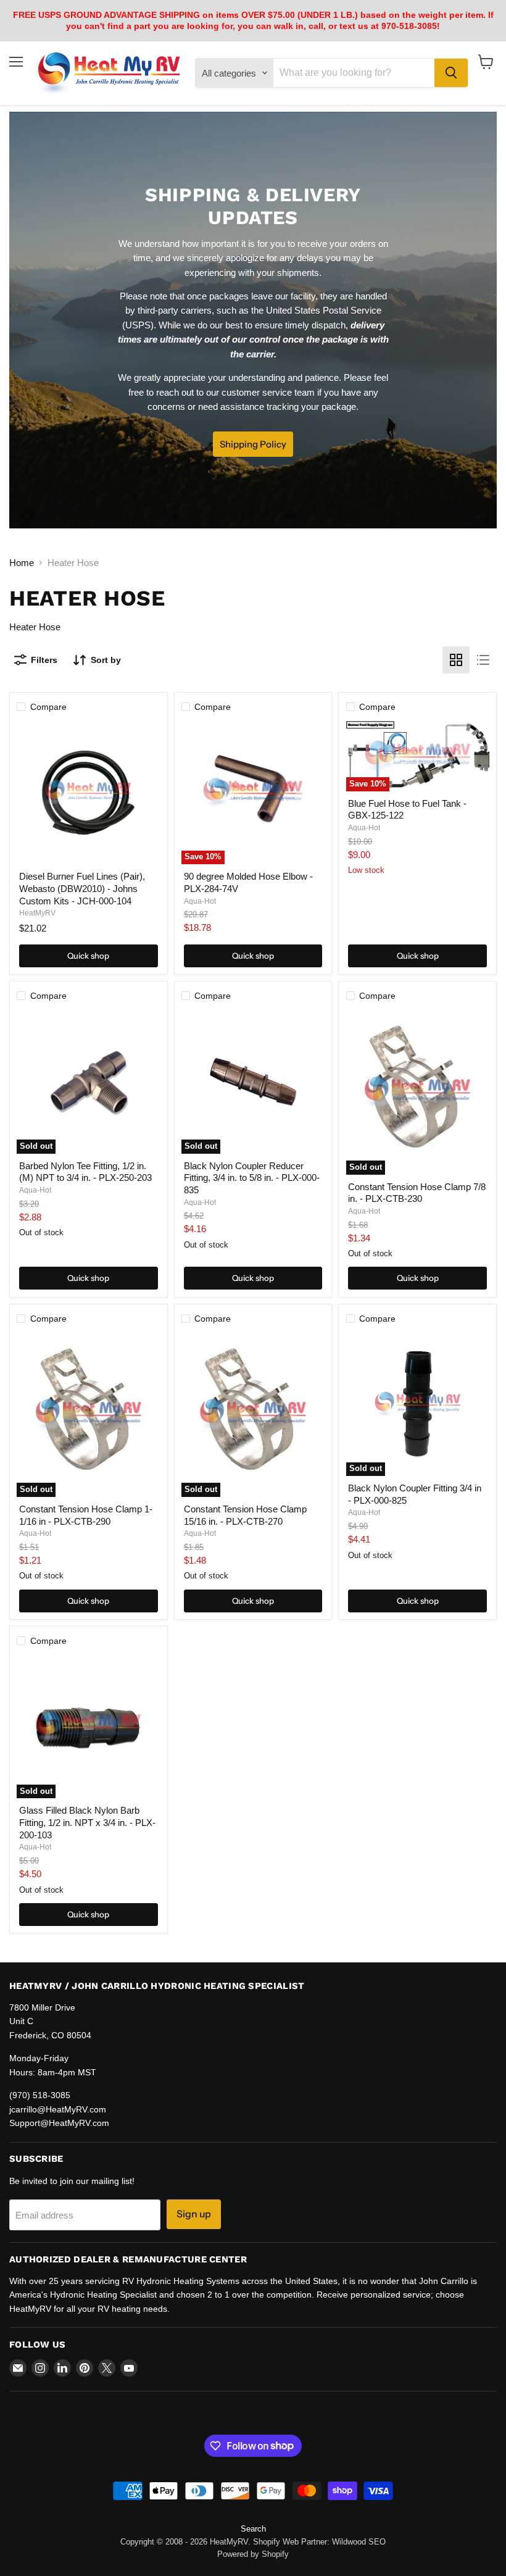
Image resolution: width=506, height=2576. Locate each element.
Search (253, 2529)
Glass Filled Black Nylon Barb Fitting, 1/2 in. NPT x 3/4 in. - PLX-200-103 (87, 1822)
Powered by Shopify (253, 2554)
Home (22, 563)
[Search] (451, 73)
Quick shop (88, 956)
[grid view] (456, 660)
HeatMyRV (37, 913)
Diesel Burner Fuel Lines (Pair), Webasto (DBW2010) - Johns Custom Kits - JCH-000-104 (82, 888)
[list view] (483, 660)
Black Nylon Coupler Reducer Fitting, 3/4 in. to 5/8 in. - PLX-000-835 (252, 1178)
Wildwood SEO (359, 2542)
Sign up (194, 2214)
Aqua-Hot (200, 901)
